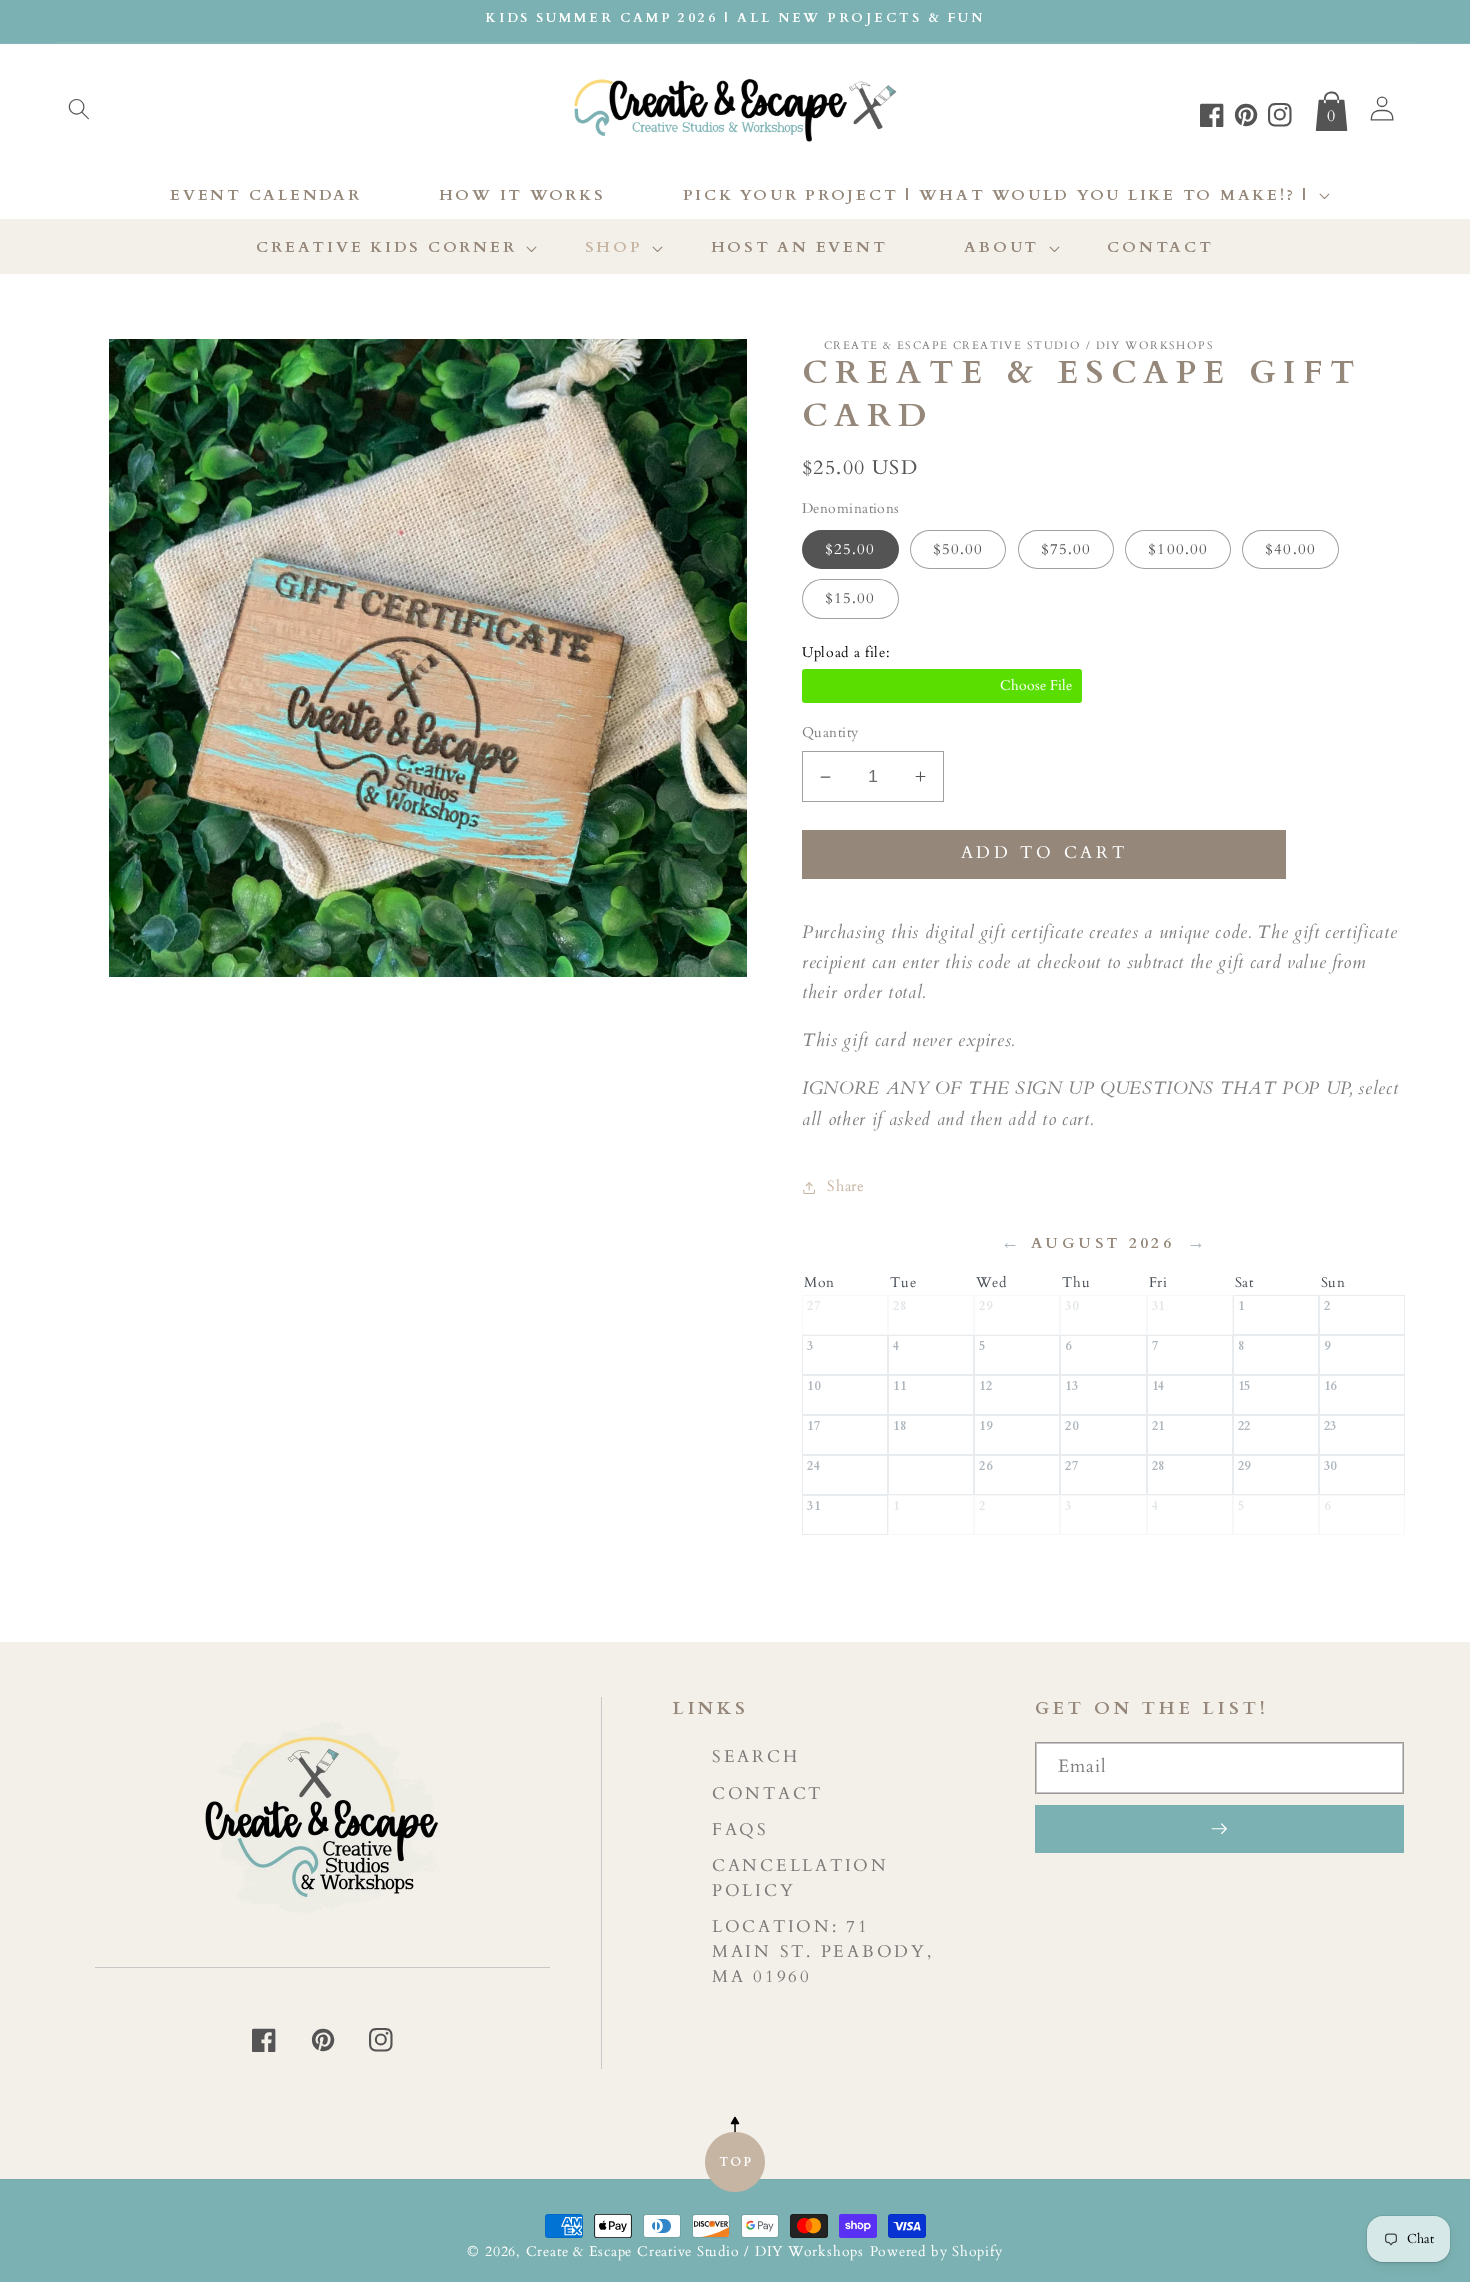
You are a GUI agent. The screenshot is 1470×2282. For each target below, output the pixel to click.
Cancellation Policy (800, 1878)
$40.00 (1290, 550)
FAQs (740, 1829)
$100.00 (1178, 550)
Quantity (830, 733)
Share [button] (845, 1186)
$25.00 (850, 550)
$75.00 (1066, 550)
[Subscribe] (1219, 1829)
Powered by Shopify (936, 2251)
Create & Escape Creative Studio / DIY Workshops (695, 2251)
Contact (767, 1793)
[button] (79, 109)
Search (756, 1756)
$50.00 (958, 550)
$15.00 (850, 599)
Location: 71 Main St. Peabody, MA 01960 (823, 1951)
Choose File (942, 686)
